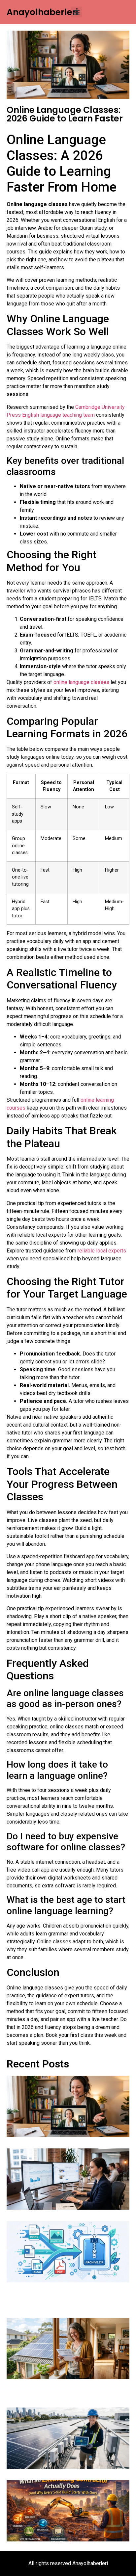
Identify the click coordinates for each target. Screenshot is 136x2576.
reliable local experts (102, 1251)
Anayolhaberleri (42, 12)
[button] (76, 12)
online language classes (81, 682)
